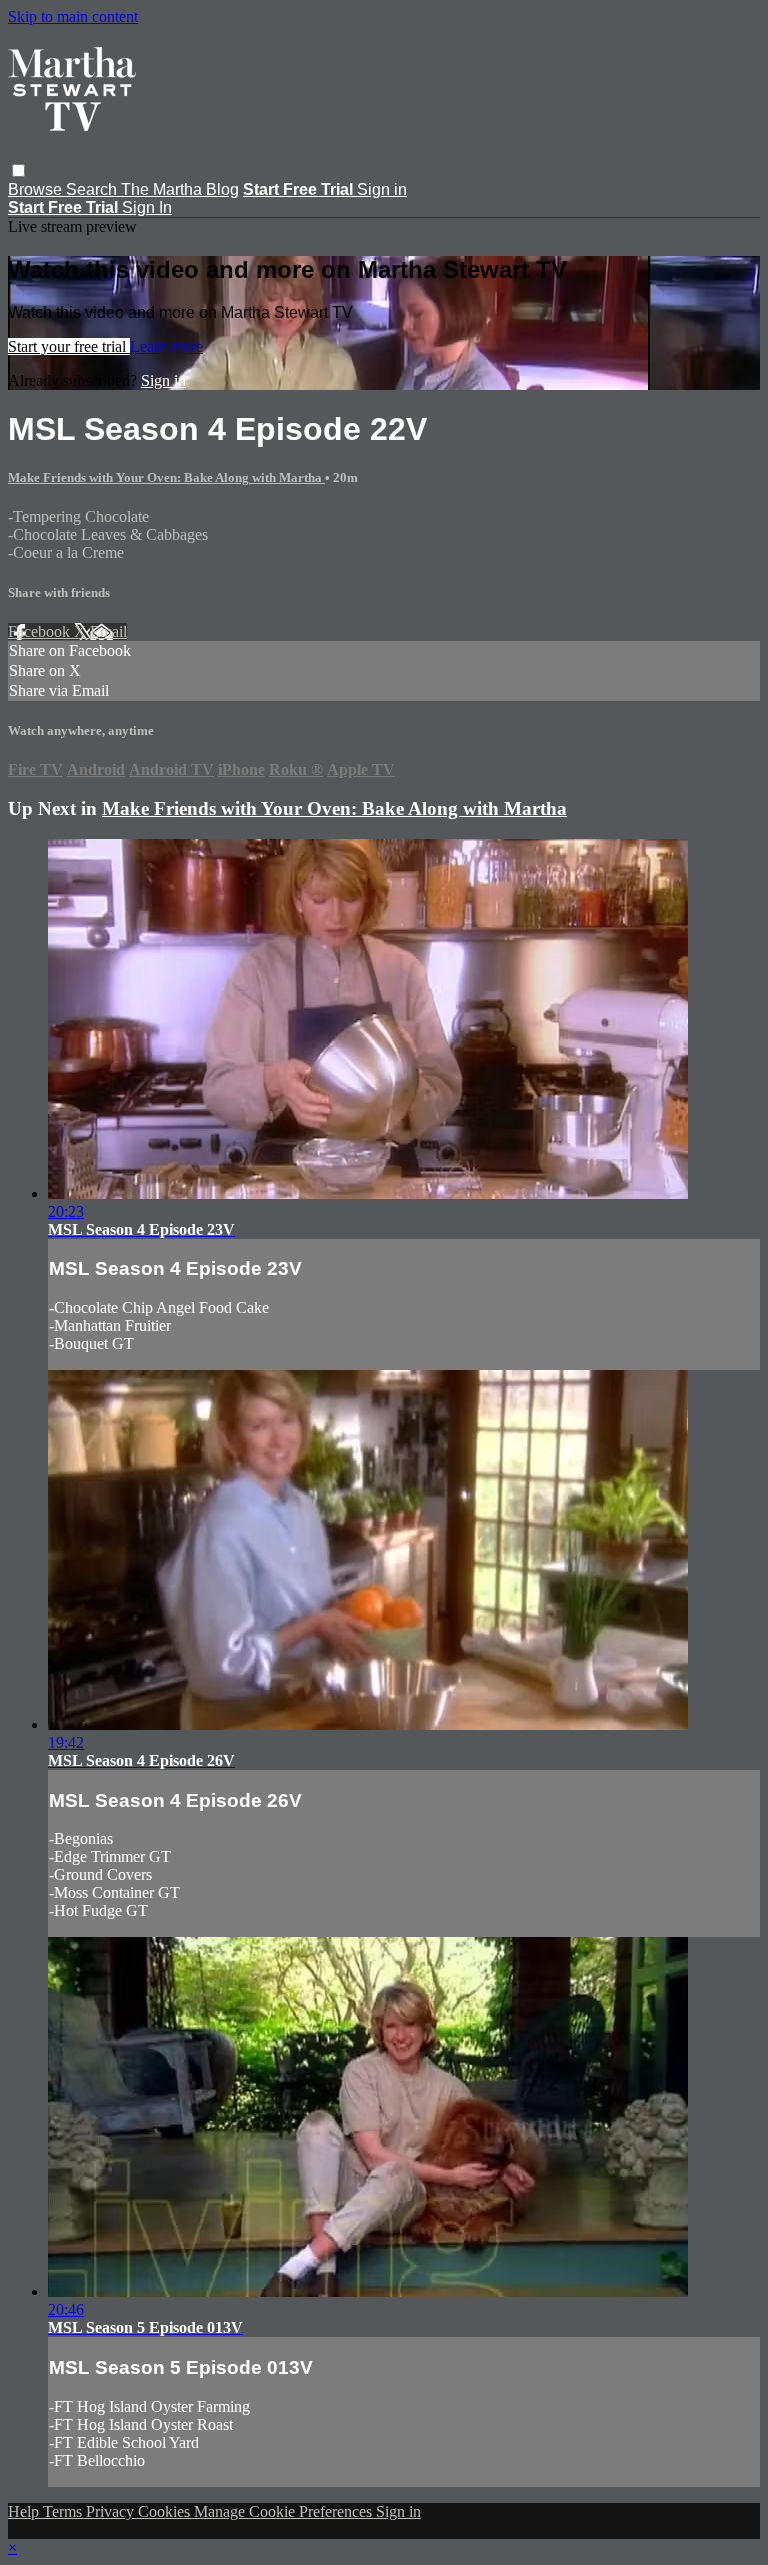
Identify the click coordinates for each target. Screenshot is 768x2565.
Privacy (112, 2511)
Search (93, 189)
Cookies (166, 2511)
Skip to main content (73, 16)
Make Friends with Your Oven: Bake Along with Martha (166, 477)
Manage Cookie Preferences (285, 2511)
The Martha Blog (180, 189)
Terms (64, 2511)
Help (25, 2511)
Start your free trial (69, 346)
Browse (37, 189)
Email (108, 631)
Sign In (147, 207)
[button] (18, 170)
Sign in (382, 189)
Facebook (41, 631)
